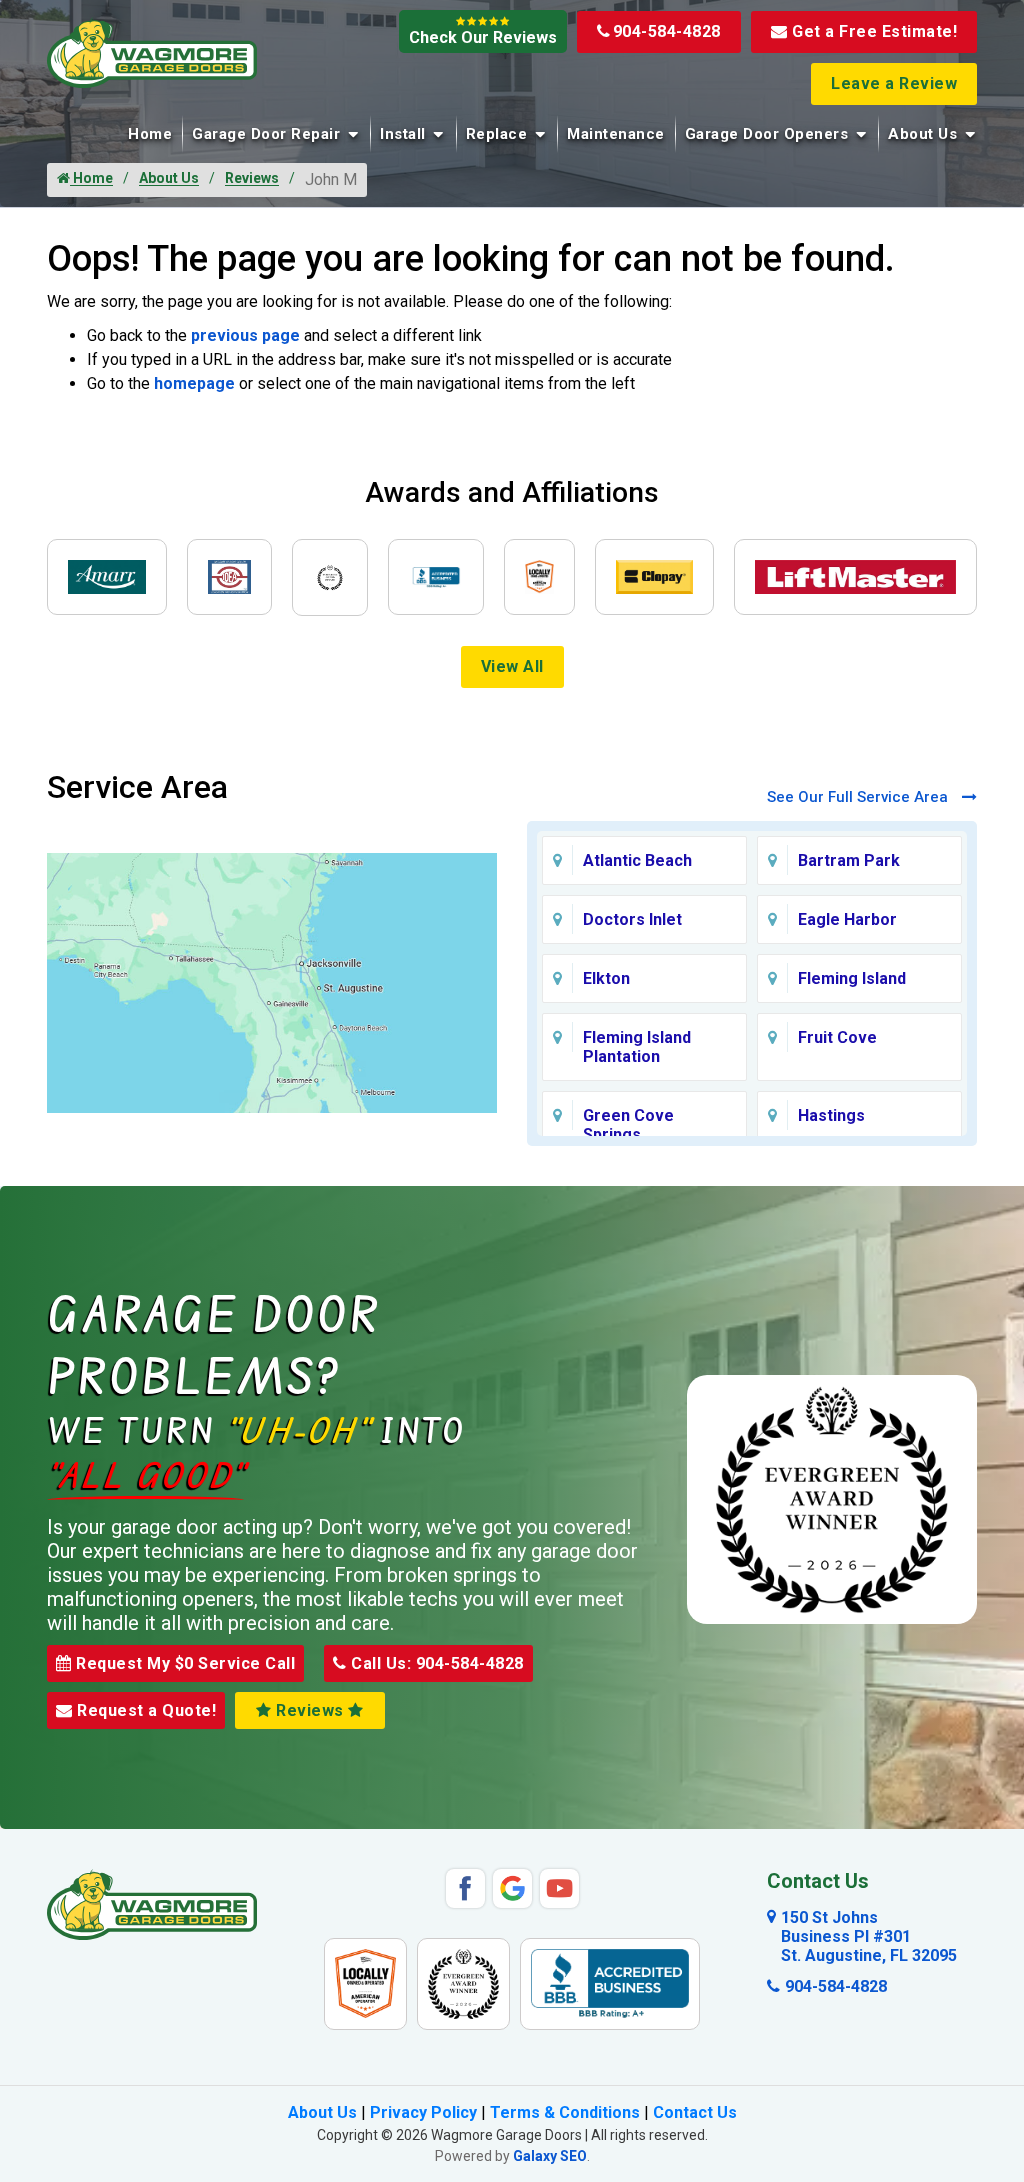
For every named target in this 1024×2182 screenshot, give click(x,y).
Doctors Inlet (632, 919)
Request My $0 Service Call (184, 1663)
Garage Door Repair (266, 134)
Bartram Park (849, 860)
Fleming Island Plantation (637, 1047)
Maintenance (616, 134)
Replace (497, 134)
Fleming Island (852, 978)
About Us (922, 134)
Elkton (606, 978)
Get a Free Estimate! (874, 31)
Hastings (831, 1115)
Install (403, 134)
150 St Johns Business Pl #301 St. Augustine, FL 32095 (869, 1936)
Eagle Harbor (847, 919)
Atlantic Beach (637, 860)
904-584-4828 (667, 31)
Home (150, 134)
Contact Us (695, 2112)
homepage (194, 383)
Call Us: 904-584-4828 (435, 1663)
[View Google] (512, 1886)
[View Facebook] (465, 1886)
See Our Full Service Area (859, 797)
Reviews (252, 178)
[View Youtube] (559, 1886)
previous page (245, 335)
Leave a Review (894, 83)
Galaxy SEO (550, 2156)
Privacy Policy (423, 2112)
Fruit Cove (837, 1037)
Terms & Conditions (565, 2112)
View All (512, 666)
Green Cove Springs (628, 1125)
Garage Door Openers (767, 134)
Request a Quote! (145, 1710)
